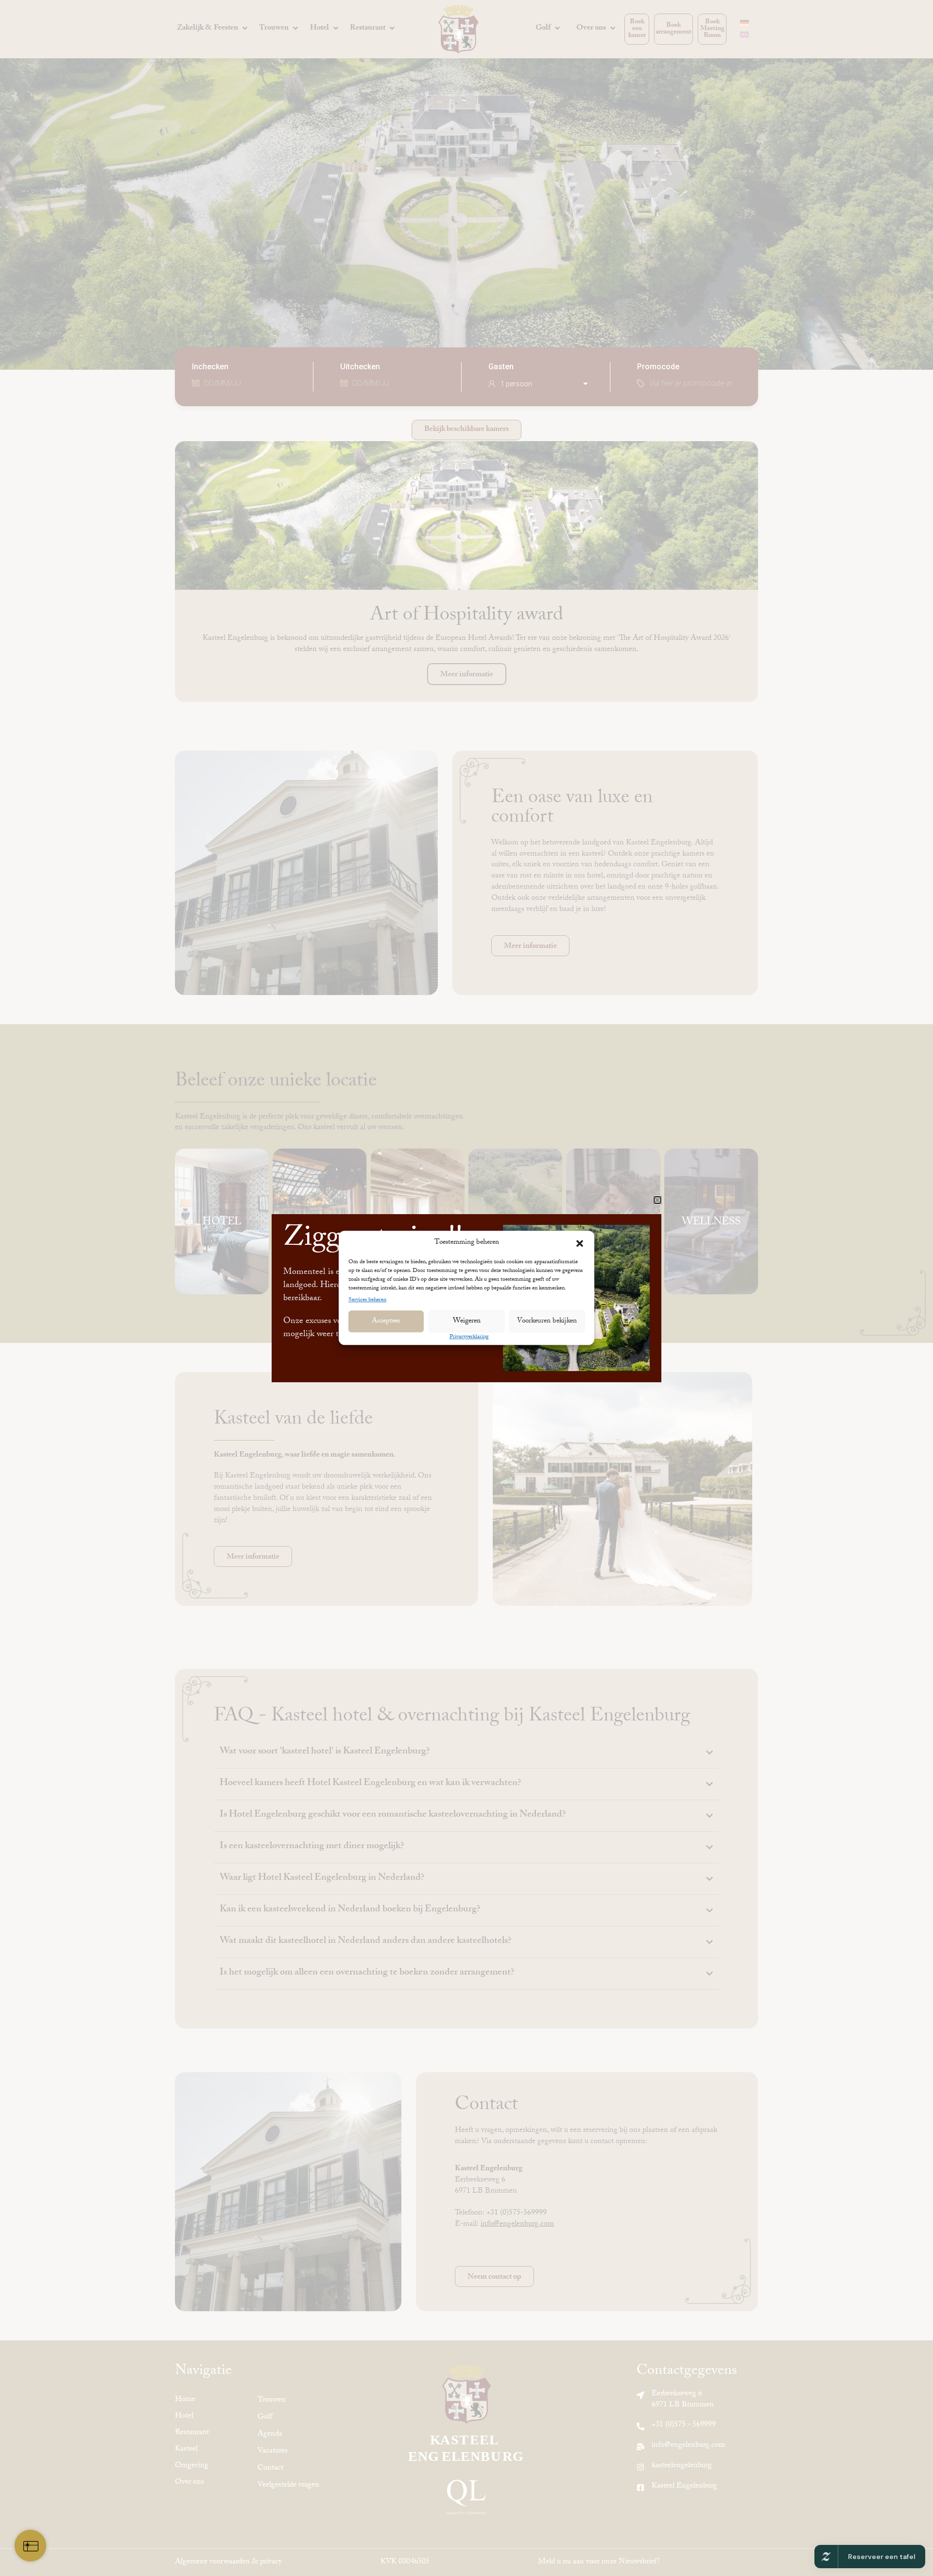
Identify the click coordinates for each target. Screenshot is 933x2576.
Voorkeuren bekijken (547, 1322)
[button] (580, 1243)
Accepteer (386, 1322)
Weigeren (467, 1322)
